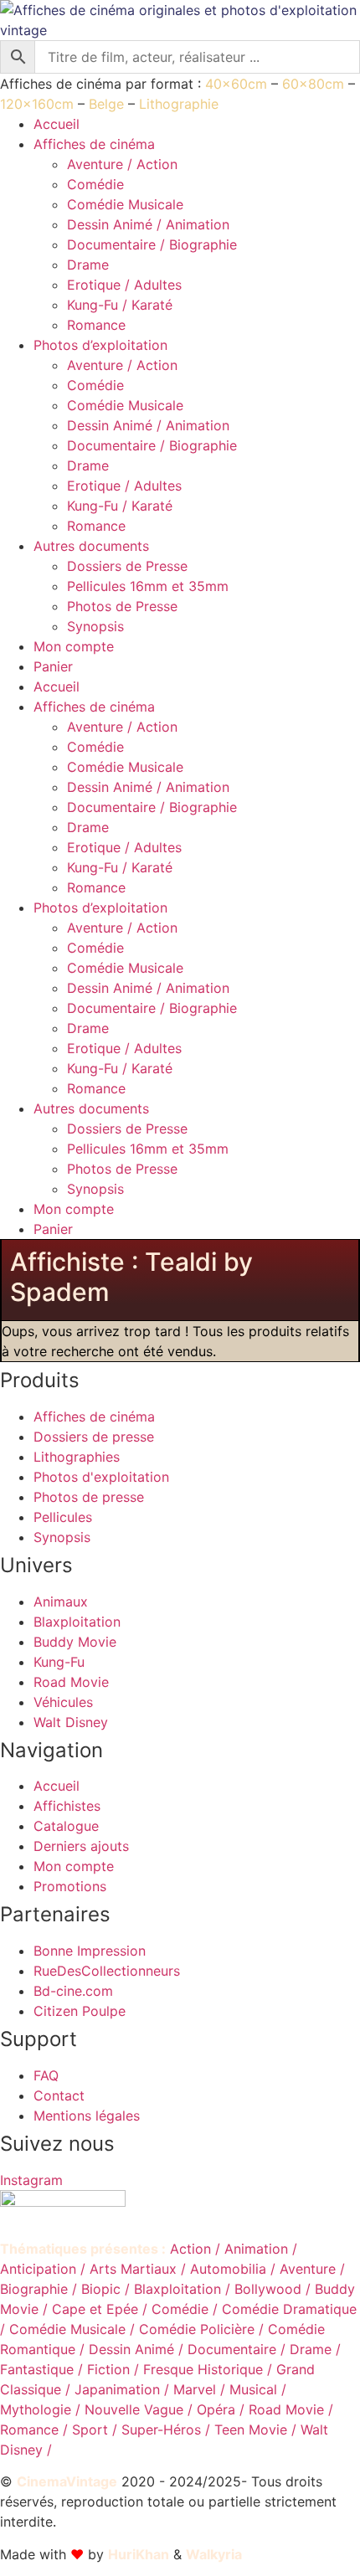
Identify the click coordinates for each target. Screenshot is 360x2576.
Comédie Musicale (125, 204)
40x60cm (236, 84)
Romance (96, 325)
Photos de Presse (122, 606)
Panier (53, 666)
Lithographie (179, 104)
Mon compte (74, 646)
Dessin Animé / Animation (148, 224)
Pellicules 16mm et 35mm (148, 586)
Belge (106, 104)
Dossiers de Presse (127, 566)
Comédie (95, 184)
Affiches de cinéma (94, 144)
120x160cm (37, 104)
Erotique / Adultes (124, 285)
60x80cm (313, 84)
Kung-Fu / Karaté (120, 305)
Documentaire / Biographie (152, 244)
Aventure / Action (122, 164)
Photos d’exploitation (100, 345)
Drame (88, 265)
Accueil (57, 124)
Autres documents (91, 546)
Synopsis (95, 626)
